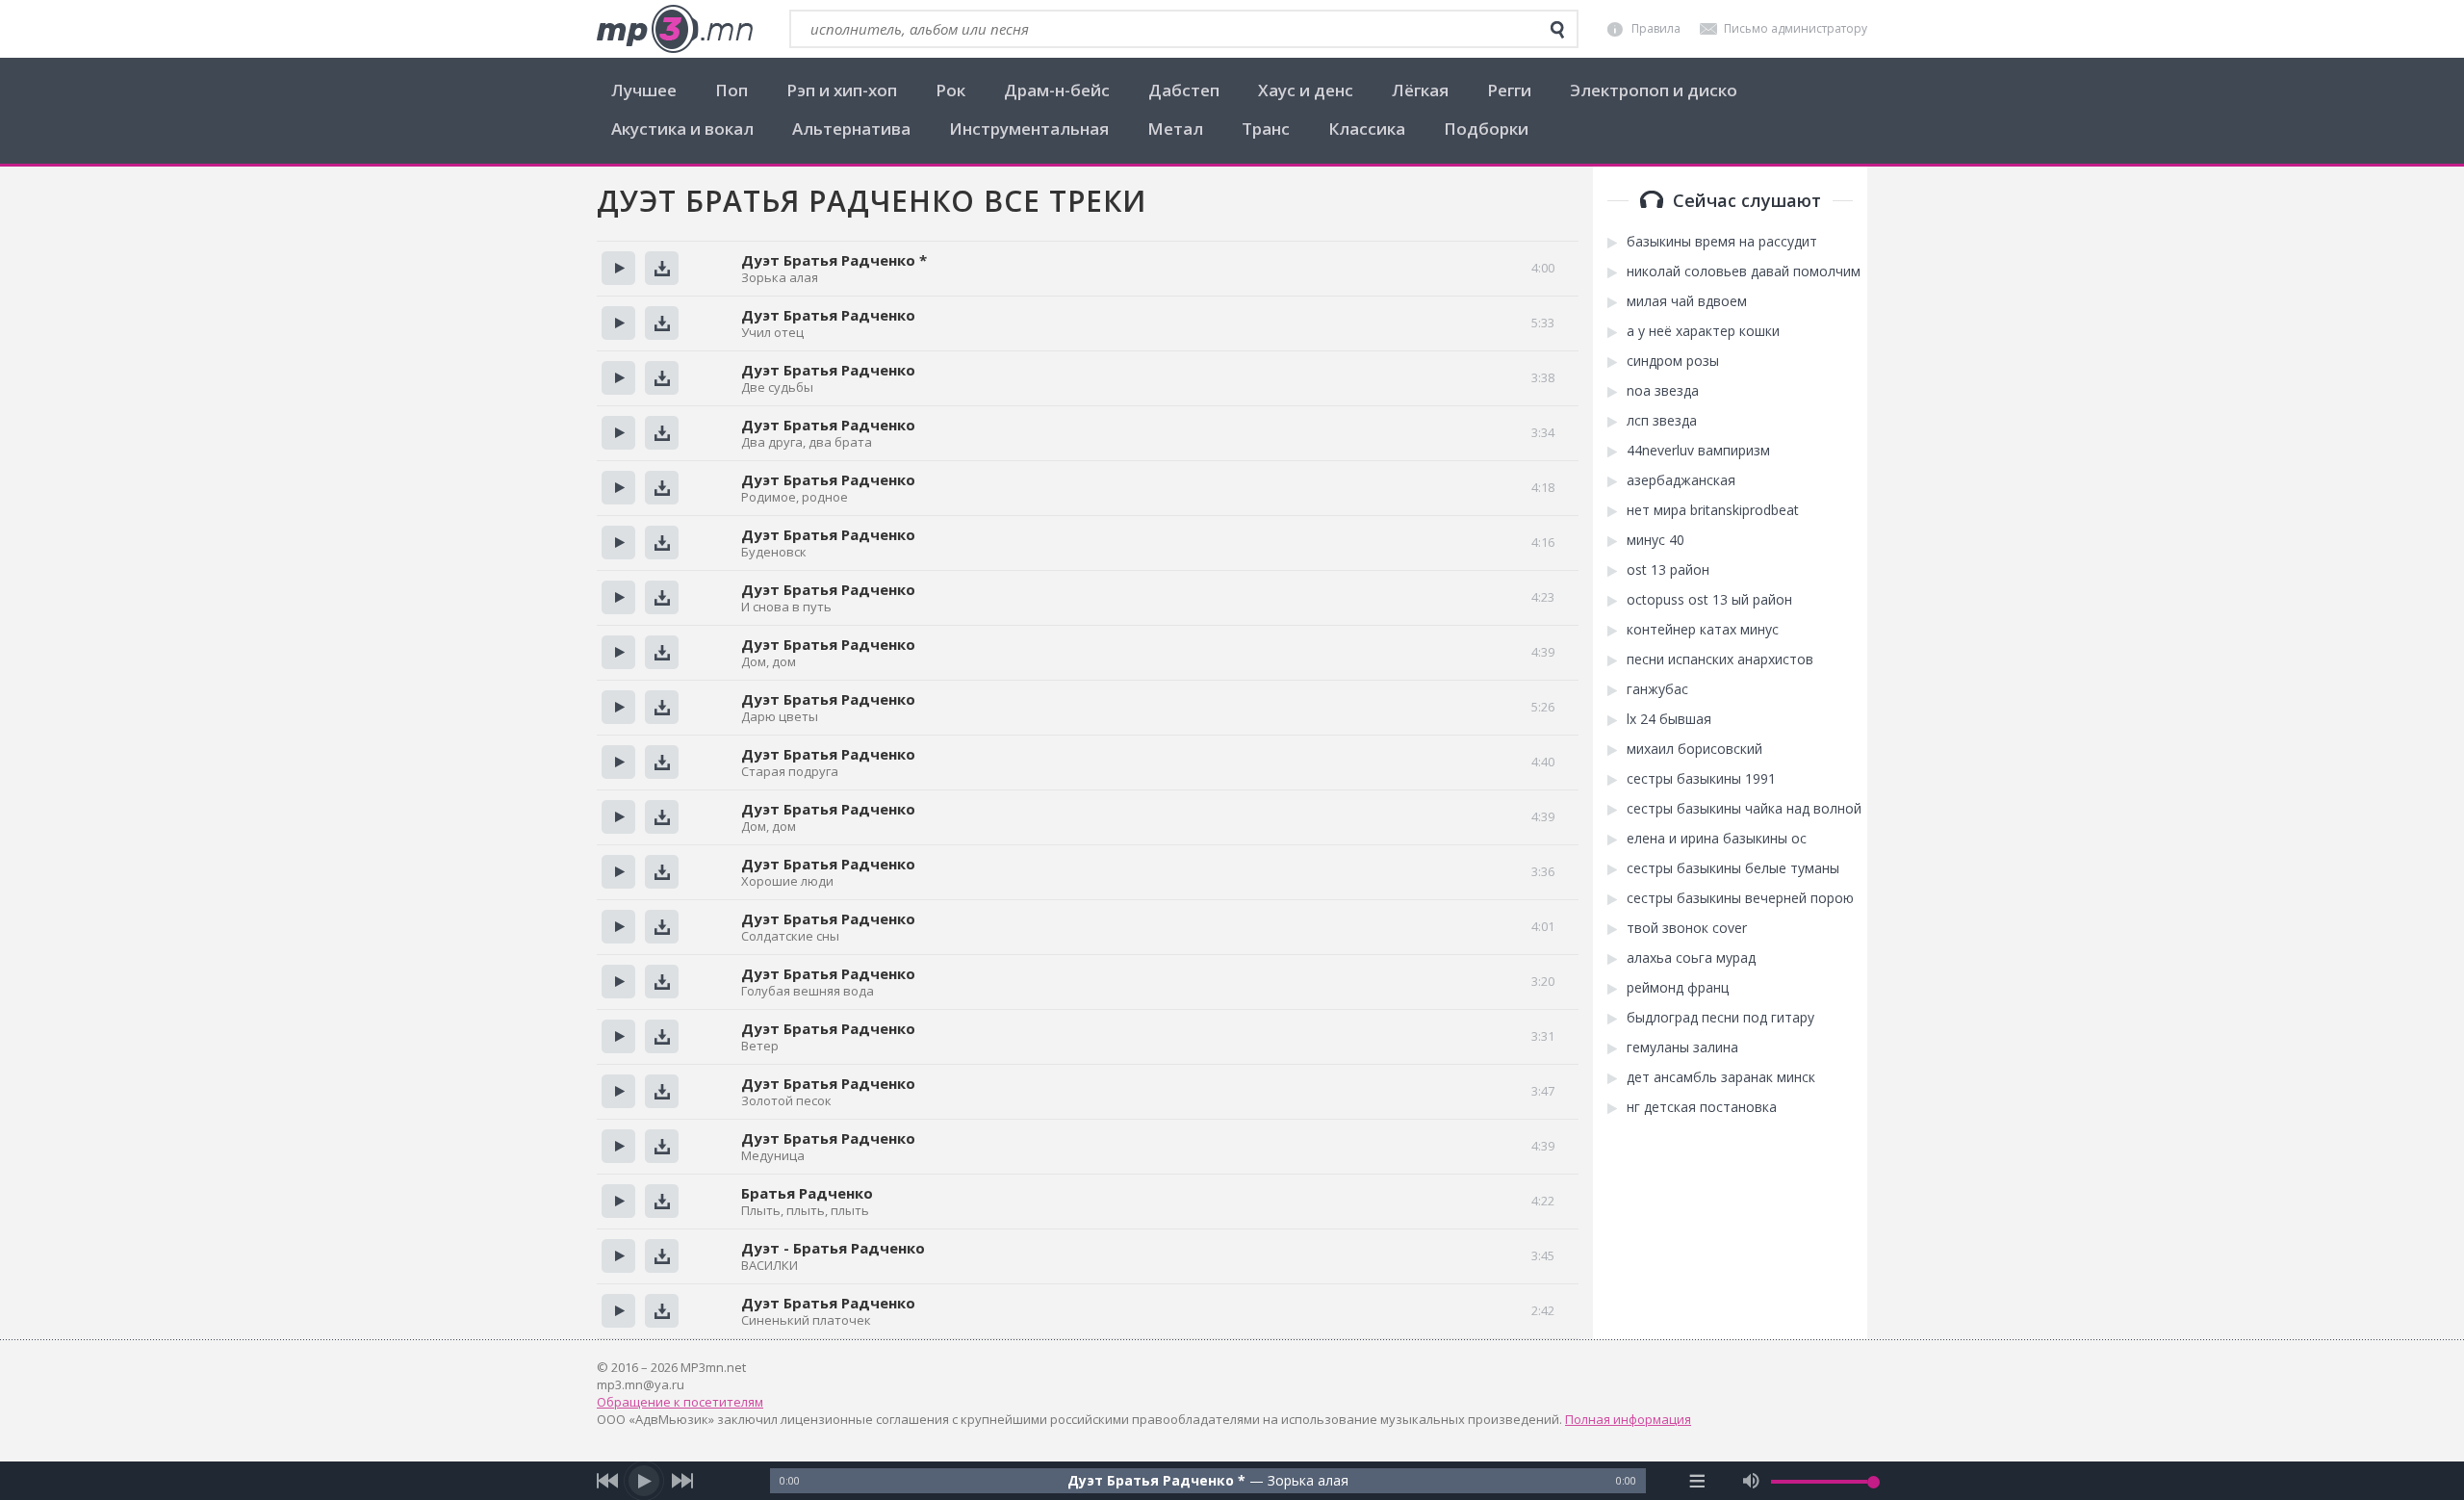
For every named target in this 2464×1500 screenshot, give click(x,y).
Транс (1266, 129)
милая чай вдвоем (1687, 301)
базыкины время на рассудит (1722, 242)
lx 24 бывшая (1669, 719)
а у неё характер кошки (1703, 331)
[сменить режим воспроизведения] (1697, 1481)
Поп (731, 90)
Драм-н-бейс (1057, 90)
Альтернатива (851, 129)
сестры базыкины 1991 (1701, 779)
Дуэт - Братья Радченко (833, 1248)
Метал (1175, 129)
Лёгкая (1420, 90)
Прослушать (618, 268)
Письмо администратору (1796, 28)
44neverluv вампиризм (1698, 451)
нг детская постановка (1702, 1107)
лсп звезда (1662, 421)
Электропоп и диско (1654, 90)
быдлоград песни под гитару (1720, 1018)
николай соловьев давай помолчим (1744, 272)
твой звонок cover (1687, 928)
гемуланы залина (1682, 1047)
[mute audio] (1751, 1481)
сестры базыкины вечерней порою (1740, 898)
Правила (1656, 28)
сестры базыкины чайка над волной (1744, 809)
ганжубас (1657, 689)
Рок (950, 90)
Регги (1509, 90)
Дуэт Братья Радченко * (834, 260)
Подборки (1486, 129)
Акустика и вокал (682, 129)
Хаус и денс (1306, 90)
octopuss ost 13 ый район (1709, 600)
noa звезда (1663, 391)
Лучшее (644, 90)
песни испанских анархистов (1720, 659)
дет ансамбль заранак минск (1721, 1077)
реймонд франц (1678, 988)
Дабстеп (1184, 90)
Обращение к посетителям (680, 1402)
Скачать (662, 268)
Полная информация (1628, 1419)
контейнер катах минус (1703, 630)
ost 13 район (1668, 570)
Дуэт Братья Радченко (828, 315)
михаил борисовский (1694, 749)
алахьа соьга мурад (1691, 958)
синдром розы (1673, 361)
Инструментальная (1029, 129)
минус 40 (1655, 540)
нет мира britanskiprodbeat (1713, 510)
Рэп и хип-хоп (842, 90)
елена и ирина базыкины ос (1717, 839)
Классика (1367, 129)
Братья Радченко (807, 1193)
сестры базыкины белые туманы (1733, 868)
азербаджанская (1681, 480)
